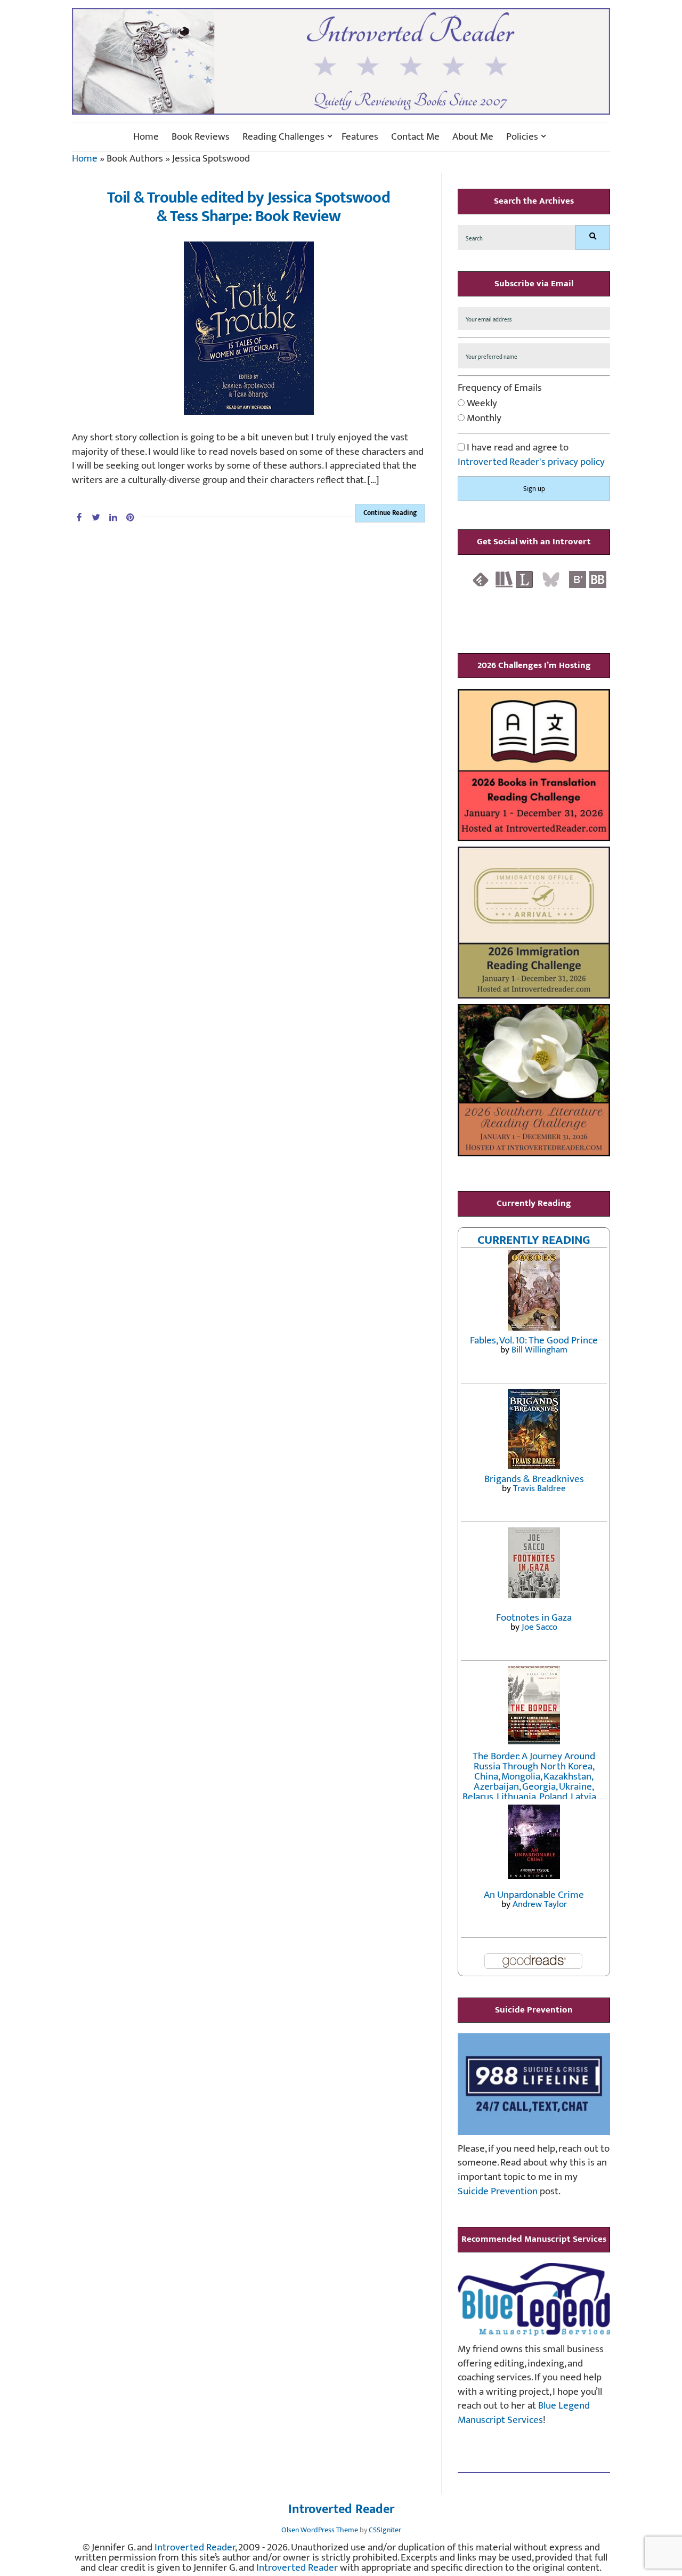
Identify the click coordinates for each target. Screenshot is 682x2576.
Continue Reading (390, 513)
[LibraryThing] (524, 579)
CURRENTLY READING (534, 1240)
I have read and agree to (531, 455)
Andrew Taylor (540, 1904)
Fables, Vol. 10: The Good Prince (534, 1341)
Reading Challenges (283, 137)
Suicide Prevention (498, 2191)
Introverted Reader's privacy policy (531, 462)
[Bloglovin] (578, 579)
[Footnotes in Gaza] (534, 1562)
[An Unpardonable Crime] (534, 1841)
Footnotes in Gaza (534, 1618)
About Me (473, 137)
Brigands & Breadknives (534, 1479)
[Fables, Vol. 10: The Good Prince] (534, 1290)
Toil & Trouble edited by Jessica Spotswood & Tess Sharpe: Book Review (249, 207)
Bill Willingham (539, 1350)
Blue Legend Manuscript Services (524, 2413)
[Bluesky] (551, 579)
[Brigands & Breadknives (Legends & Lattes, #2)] (534, 1428)
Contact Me (415, 137)
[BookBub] (598, 579)
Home (146, 137)
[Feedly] (481, 579)
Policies (522, 137)
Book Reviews (201, 137)
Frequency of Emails (500, 388)
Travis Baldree (539, 1488)
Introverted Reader (341, 2510)
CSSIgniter (385, 2530)
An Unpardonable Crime (534, 1895)
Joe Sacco (539, 1627)
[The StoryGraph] (504, 579)
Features (360, 137)
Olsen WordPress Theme (320, 2530)
